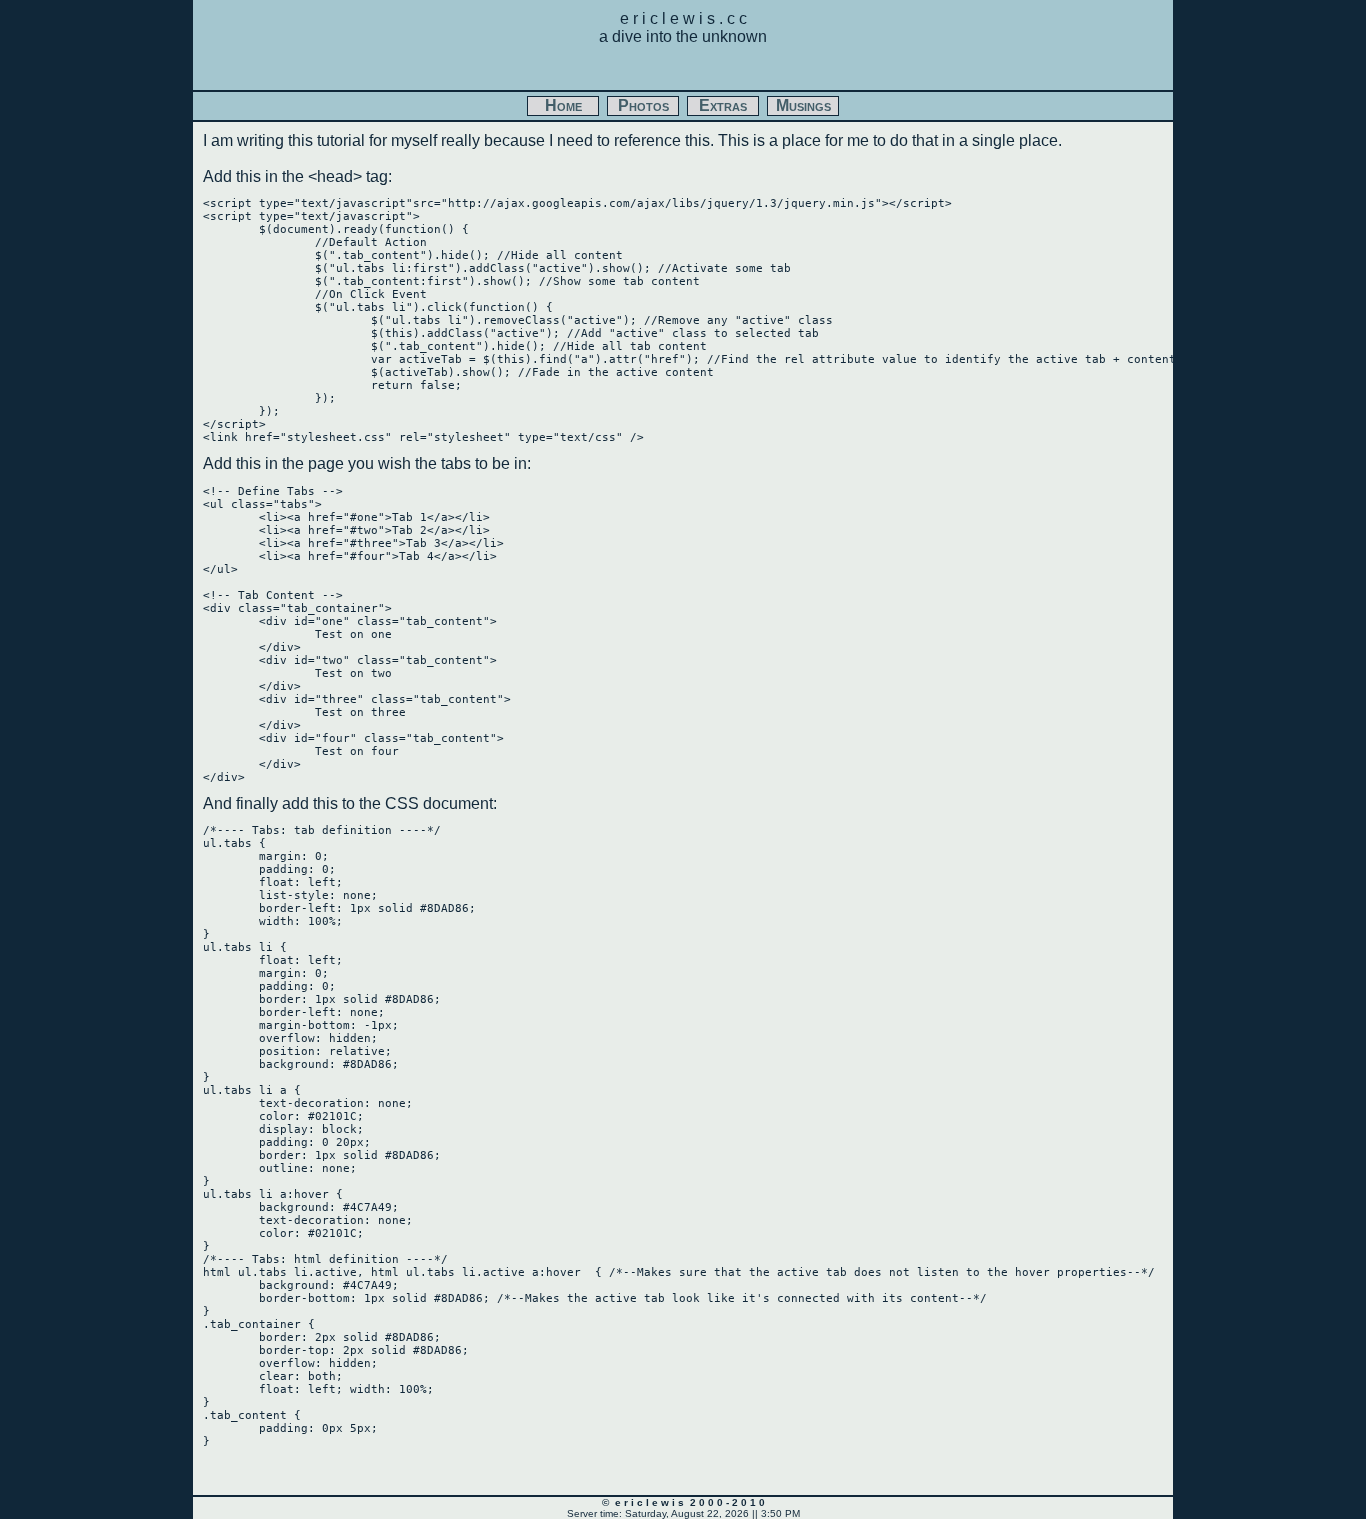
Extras (723, 105)
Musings (803, 105)
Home (563, 105)
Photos (643, 105)
